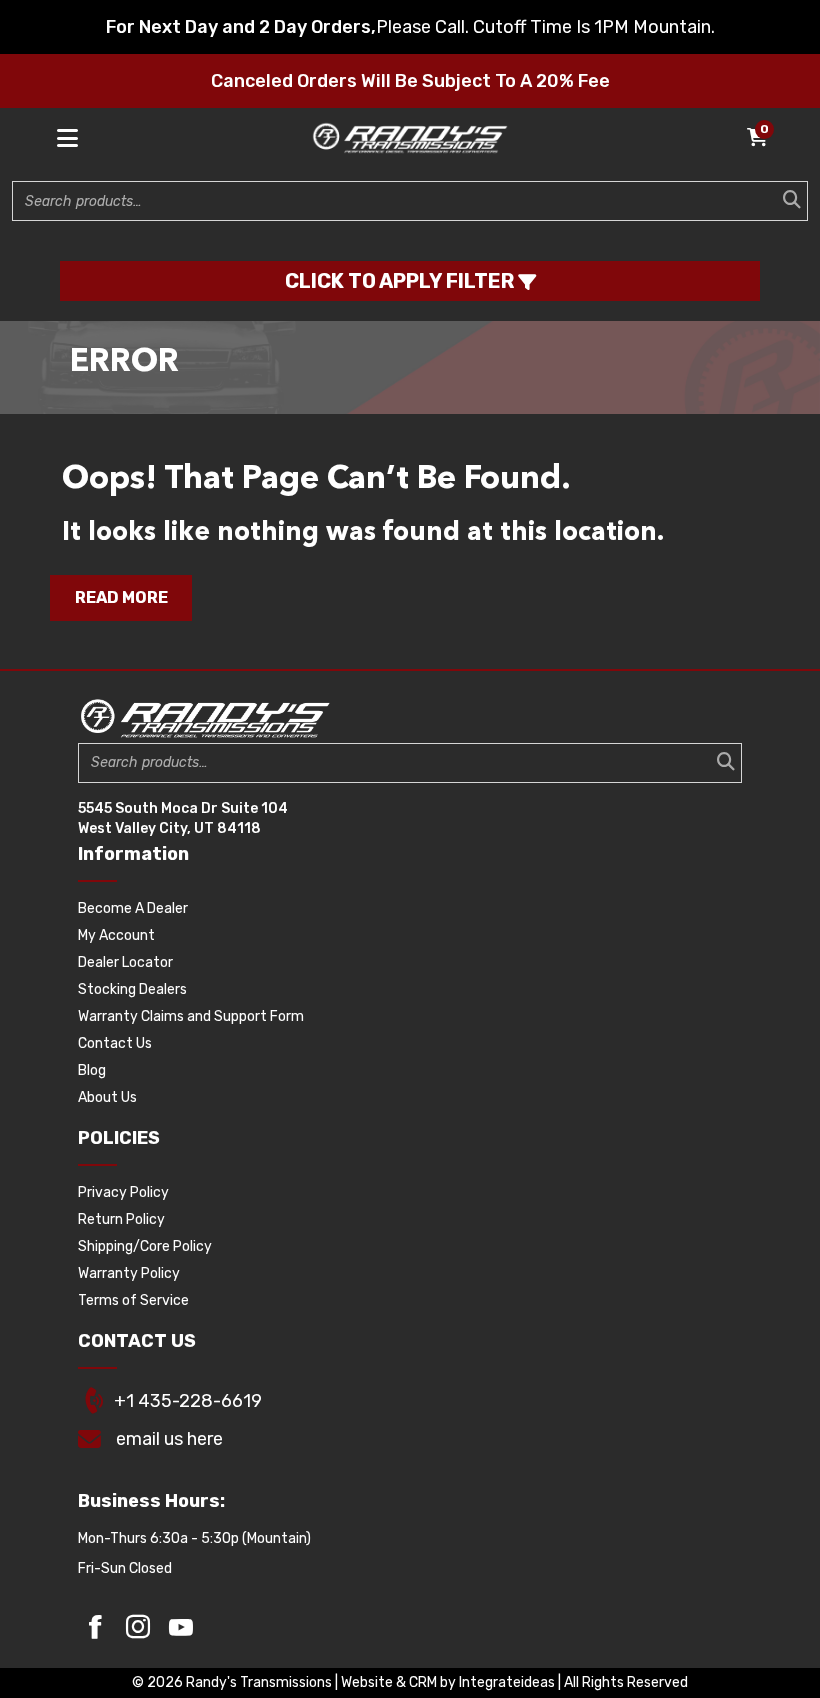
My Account (116, 935)
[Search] (786, 201)
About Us (107, 1097)
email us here (169, 1439)
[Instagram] (138, 1627)
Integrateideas (507, 1682)
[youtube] (181, 1627)
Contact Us (115, 1043)
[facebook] (95, 1627)
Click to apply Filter (401, 281)
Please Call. (422, 27)
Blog (92, 1070)
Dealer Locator (125, 962)
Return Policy (121, 1219)
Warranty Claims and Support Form (191, 1016)
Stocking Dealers (132, 989)
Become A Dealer (133, 908)
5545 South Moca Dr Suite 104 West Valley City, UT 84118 (183, 818)
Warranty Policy (129, 1273)
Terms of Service (133, 1300)
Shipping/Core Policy (145, 1246)
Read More (121, 597)
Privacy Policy (123, 1192)
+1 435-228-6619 (188, 1401)
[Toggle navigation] (68, 138)
